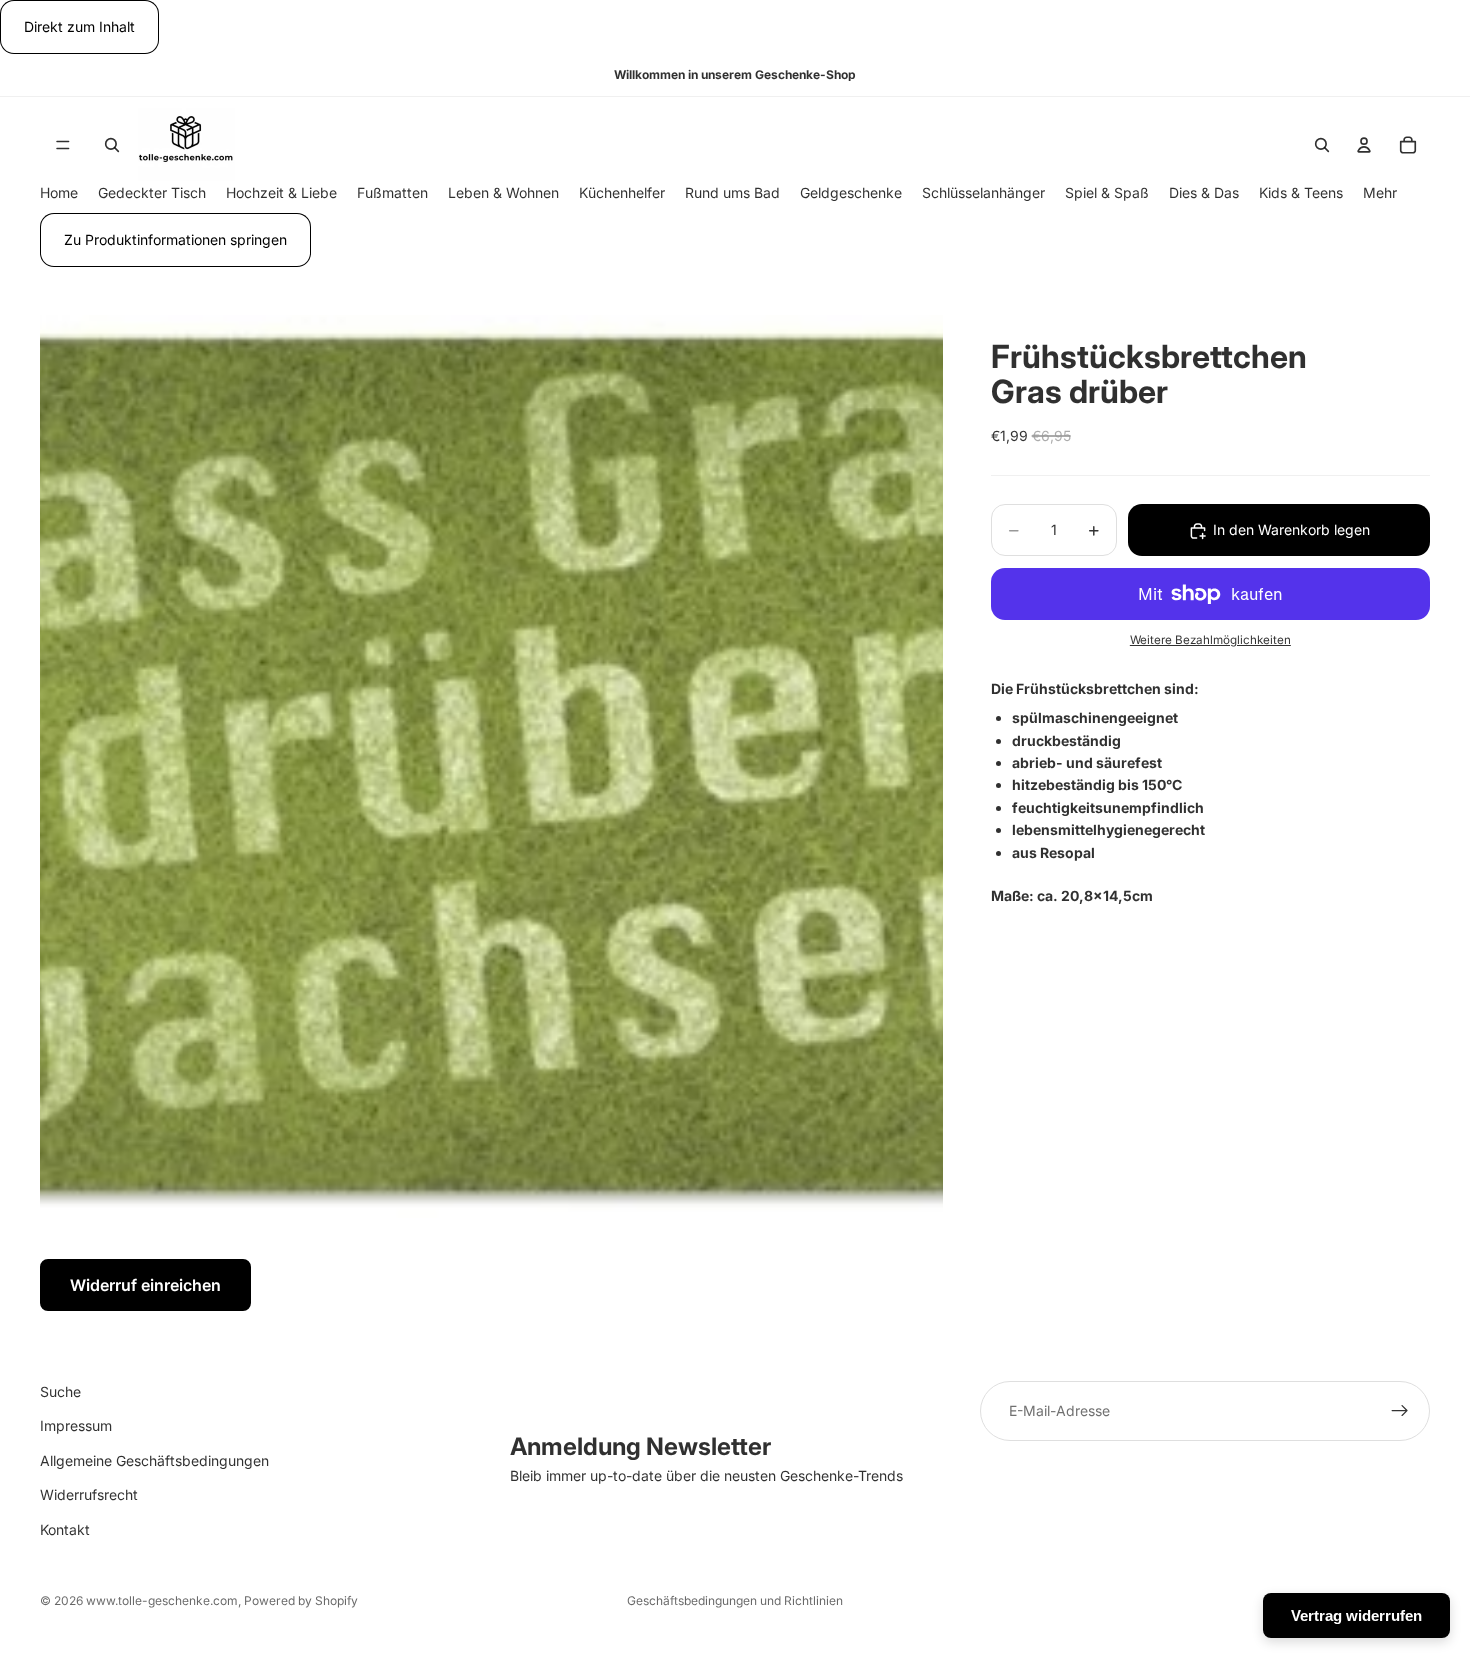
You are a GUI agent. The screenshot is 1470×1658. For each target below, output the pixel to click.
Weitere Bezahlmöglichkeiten (1210, 641)
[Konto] (1364, 145)
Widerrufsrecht (89, 1494)
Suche (60, 1391)
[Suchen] (112, 145)
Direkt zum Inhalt (79, 26)
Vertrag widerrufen (1356, 1615)
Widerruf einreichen (145, 1285)
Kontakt (65, 1528)
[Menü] (63, 145)
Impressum (76, 1425)
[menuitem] (1380, 193)
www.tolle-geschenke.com (162, 1600)
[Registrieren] (1400, 1411)
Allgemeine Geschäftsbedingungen (154, 1460)
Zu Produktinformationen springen (175, 239)
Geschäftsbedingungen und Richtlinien (735, 1600)
